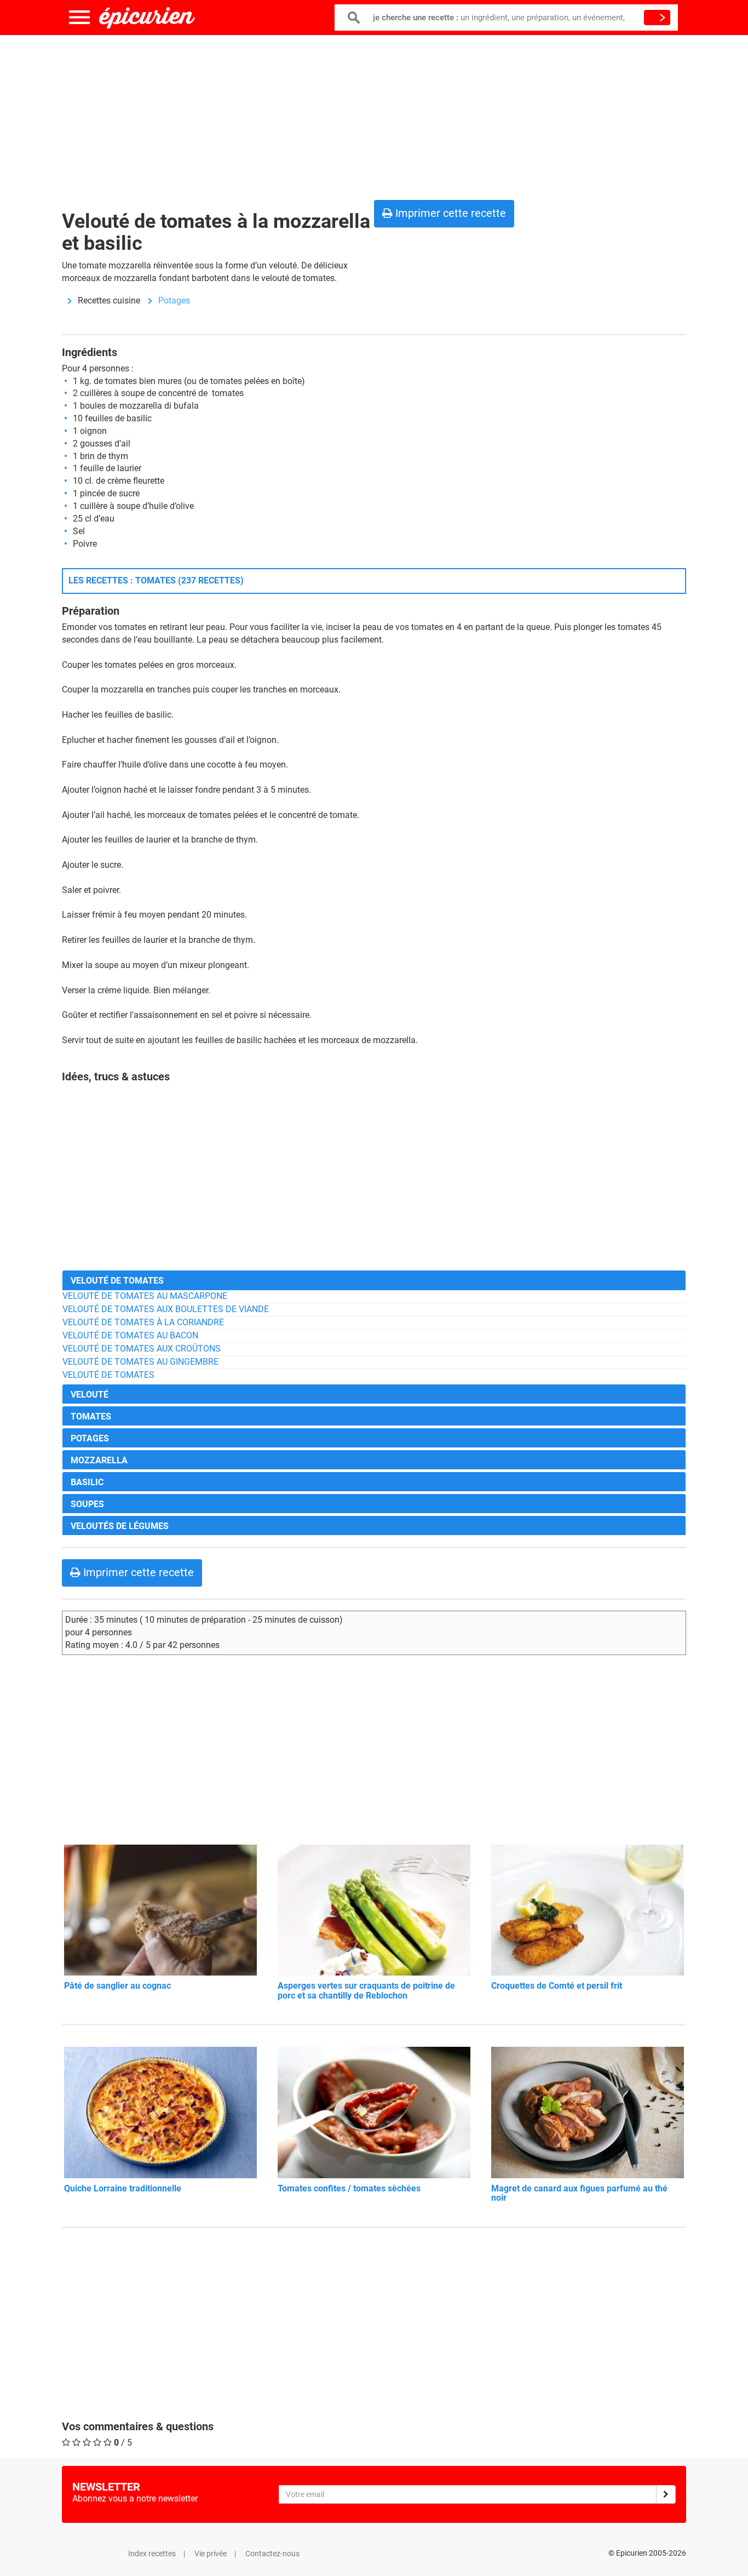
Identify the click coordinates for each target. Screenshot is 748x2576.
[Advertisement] (374, 115)
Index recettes (152, 2554)
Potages (174, 300)
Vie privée (211, 2554)
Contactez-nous (272, 2554)
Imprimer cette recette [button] (449, 213)
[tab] (374, 1280)
